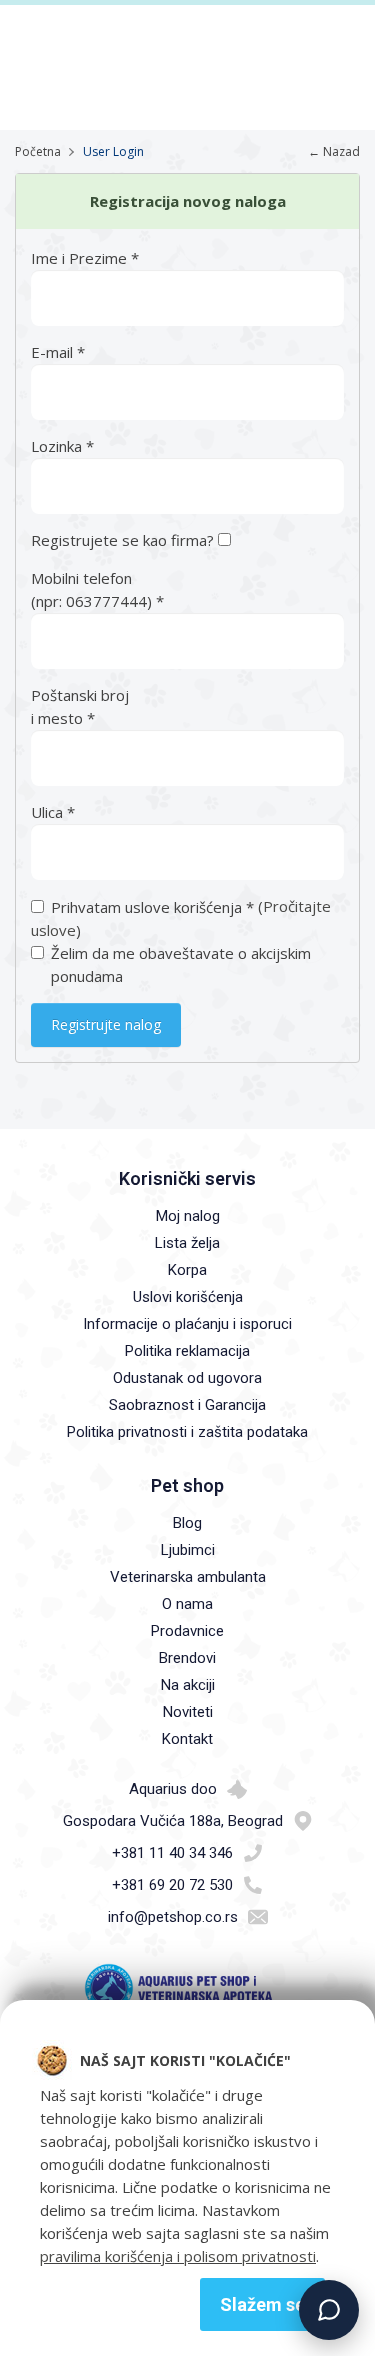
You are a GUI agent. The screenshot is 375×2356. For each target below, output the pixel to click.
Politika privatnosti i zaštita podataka (187, 1432)
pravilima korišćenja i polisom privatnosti (178, 2256)
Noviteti (188, 1712)
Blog (187, 1523)
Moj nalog (188, 1216)
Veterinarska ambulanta (188, 1577)
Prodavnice (187, 1631)
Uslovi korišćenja (188, 1297)
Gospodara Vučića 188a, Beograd (173, 1821)
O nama (187, 1604)
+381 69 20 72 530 (172, 1885)
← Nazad (334, 151)
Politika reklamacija (187, 1351)
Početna (38, 151)
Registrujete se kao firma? (124, 540)
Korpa (187, 1270)
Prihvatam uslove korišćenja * (152, 907)
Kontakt (187, 1739)
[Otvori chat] (329, 2310)
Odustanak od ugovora (187, 1378)
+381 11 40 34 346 (172, 1853)
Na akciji (188, 1685)
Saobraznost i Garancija (187, 1405)
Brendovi (187, 1658)
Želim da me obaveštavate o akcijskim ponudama (181, 964)
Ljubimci (188, 1550)
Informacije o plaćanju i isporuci (187, 1324)
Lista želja (187, 1243)
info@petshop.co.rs (173, 1917)
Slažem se (262, 2304)
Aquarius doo (173, 1789)
